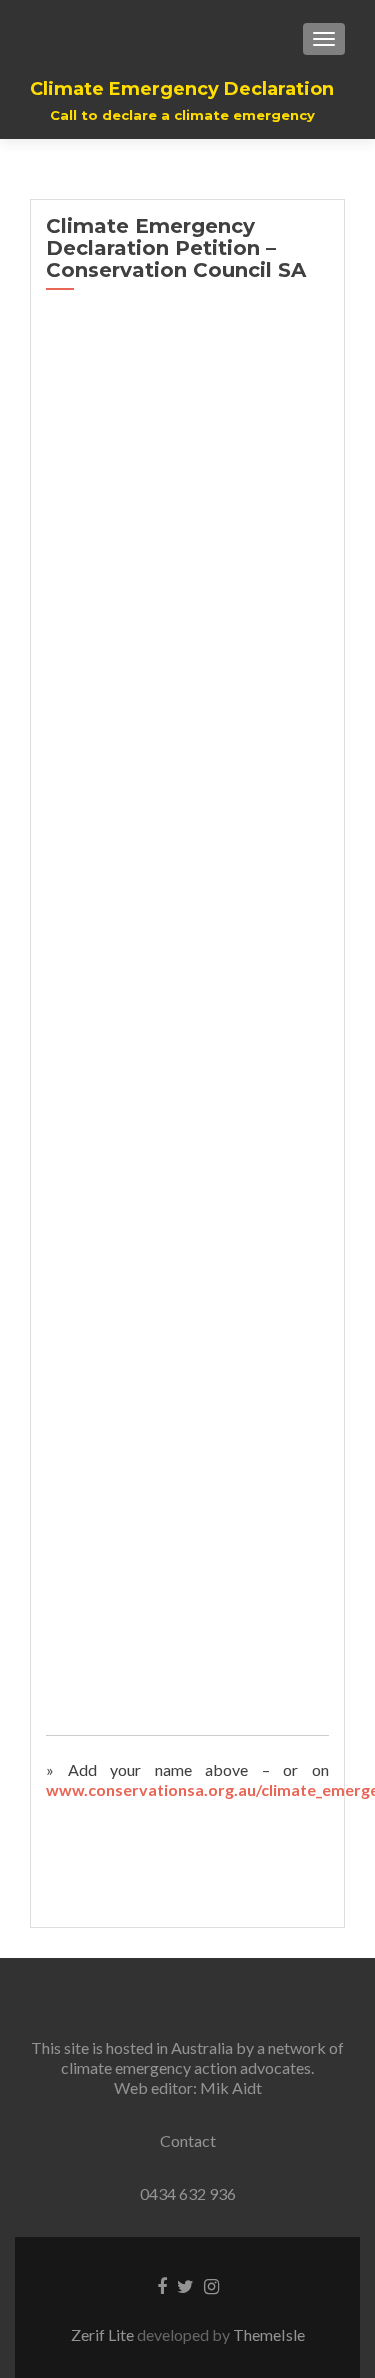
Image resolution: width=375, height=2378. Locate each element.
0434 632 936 (188, 2193)
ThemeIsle (269, 2334)
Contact (188, 2140)
